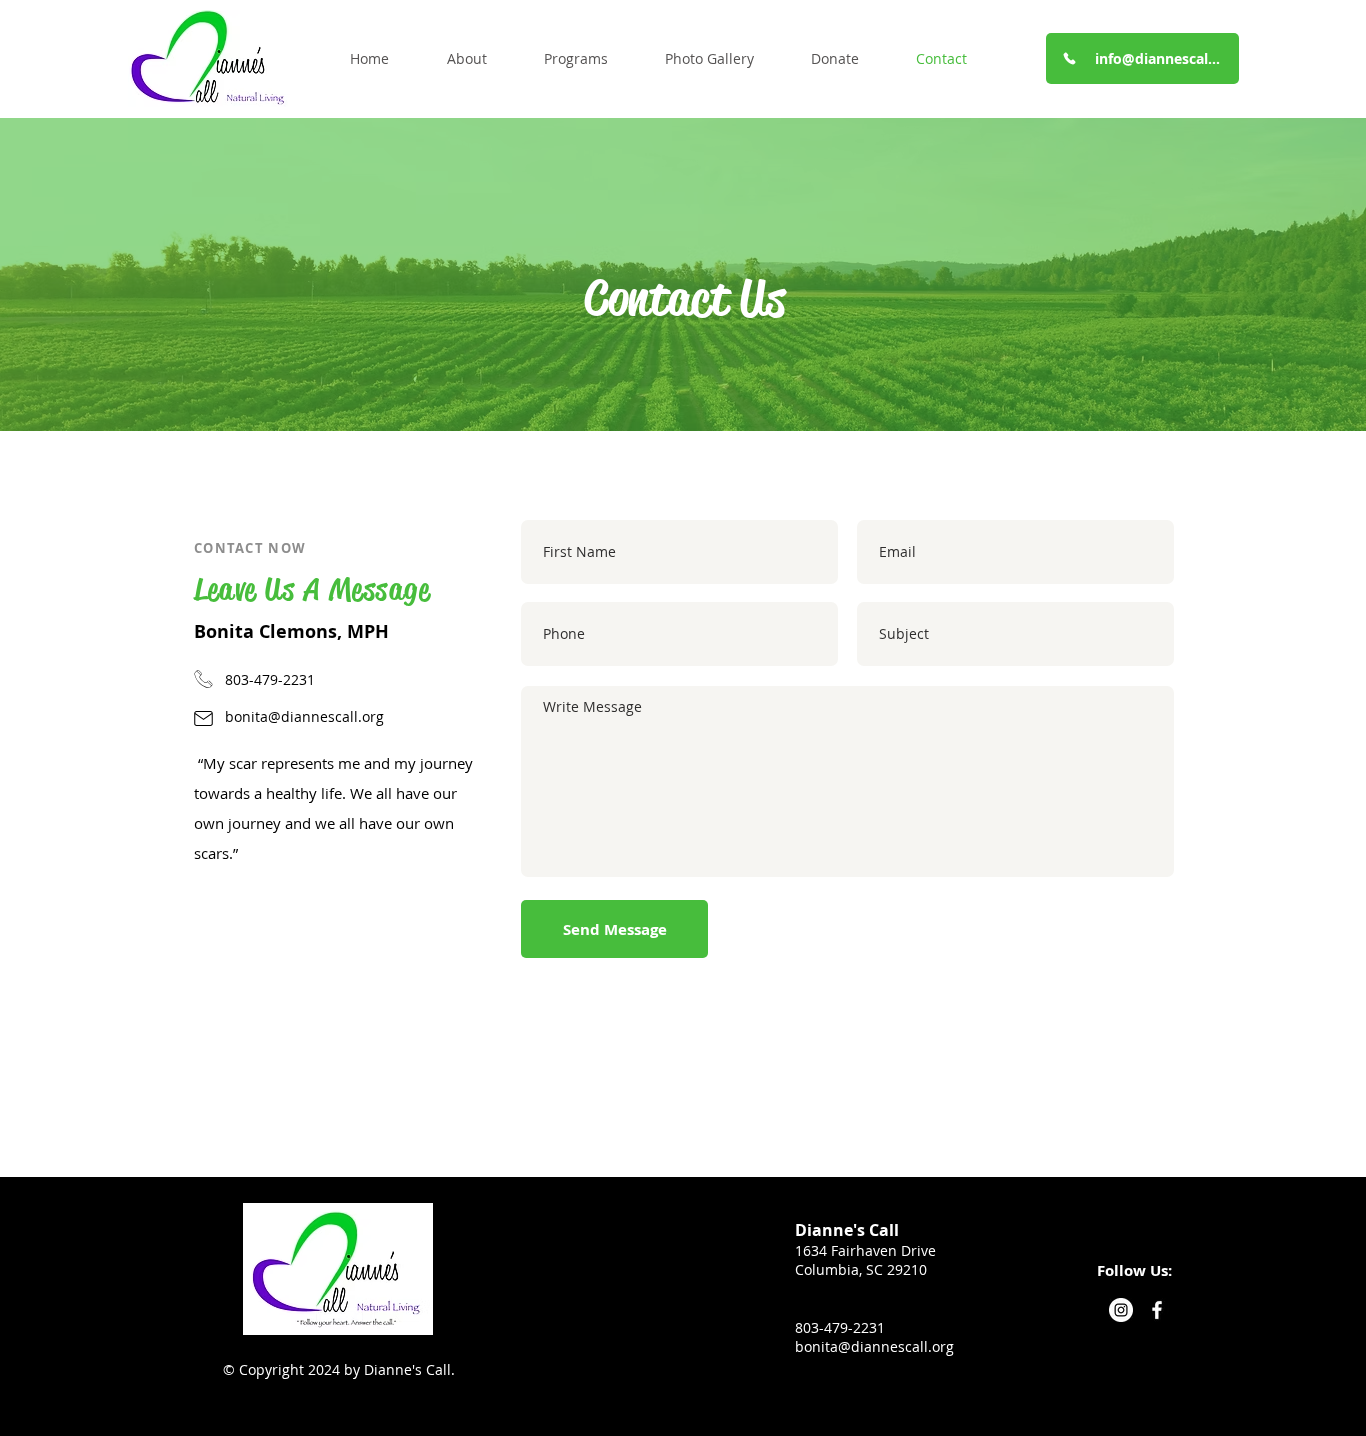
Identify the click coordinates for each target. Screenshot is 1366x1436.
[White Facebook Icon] (1157, 1310)
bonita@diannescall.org (304, 716)
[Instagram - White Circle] (1121, 1310)
